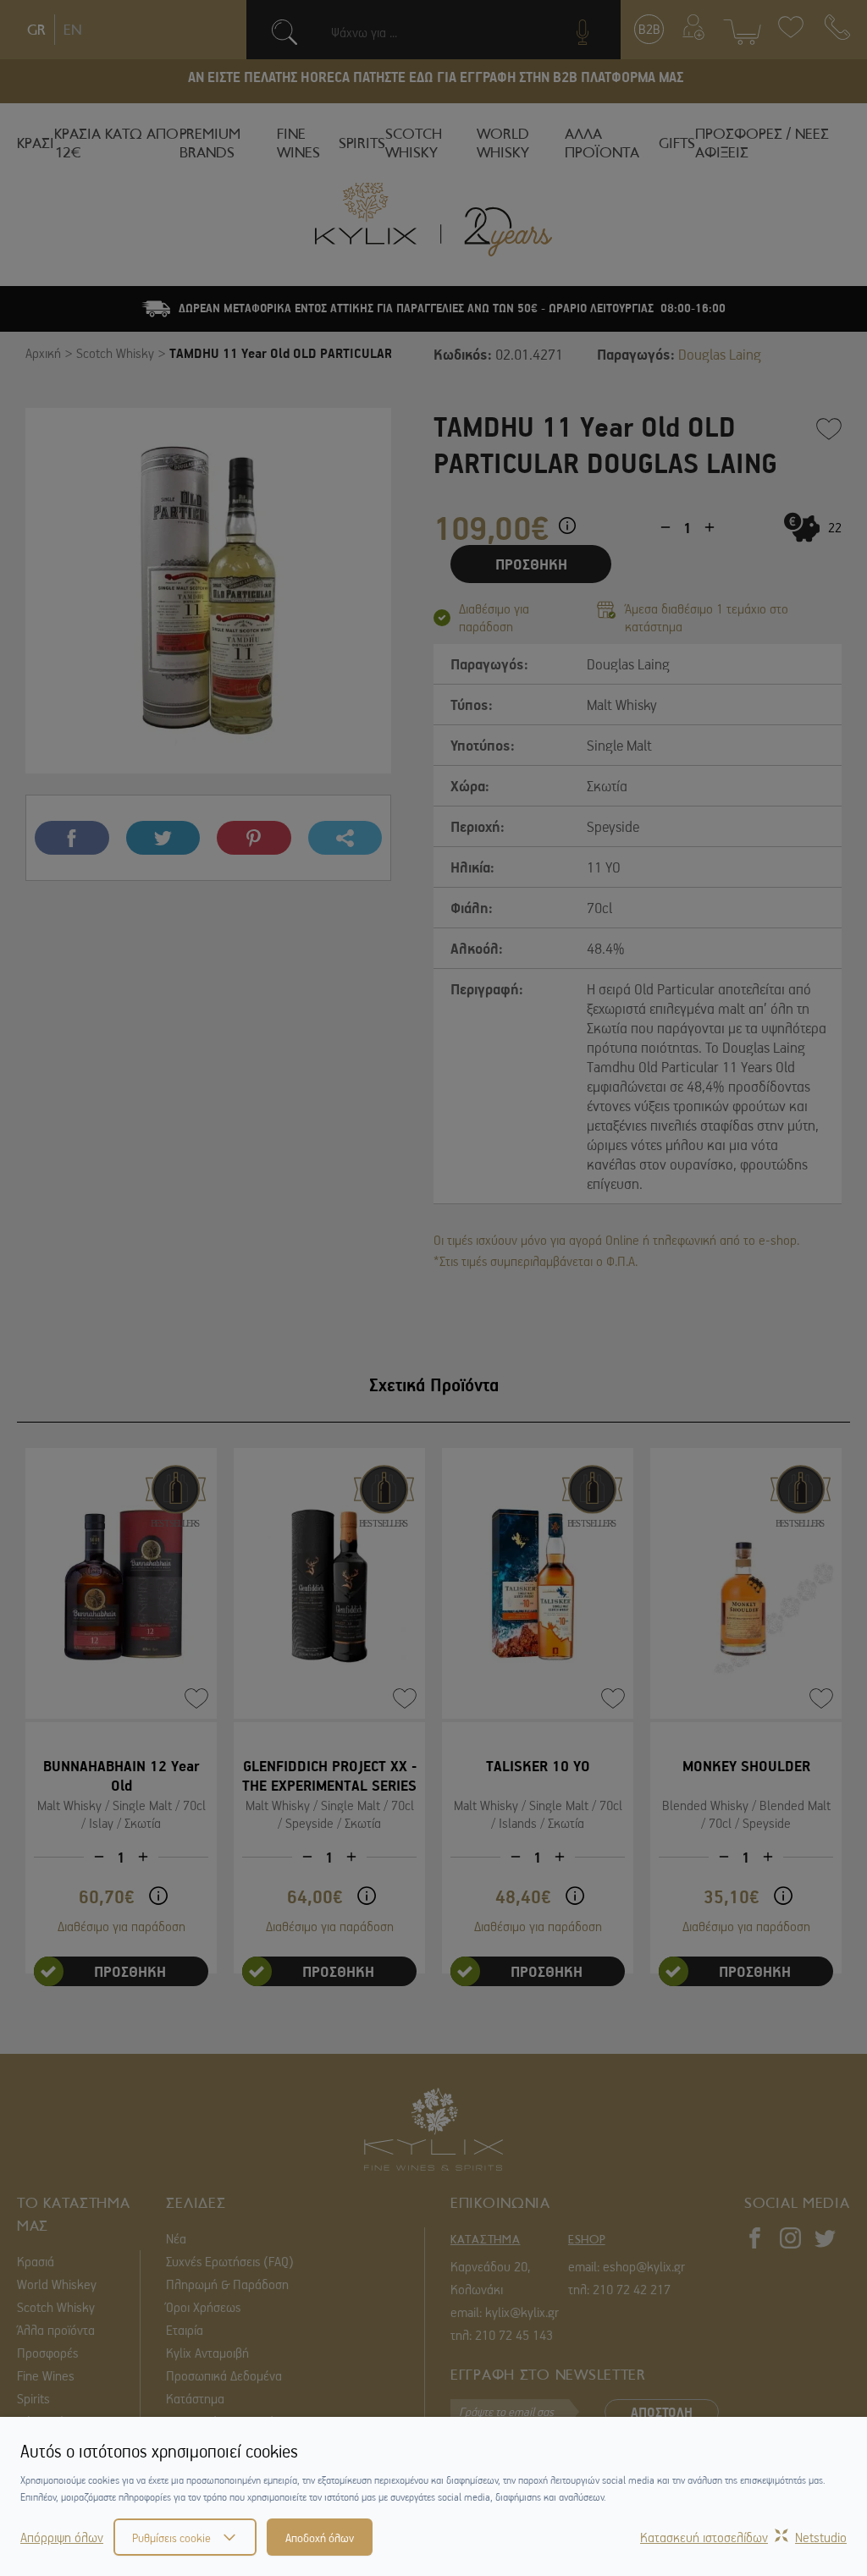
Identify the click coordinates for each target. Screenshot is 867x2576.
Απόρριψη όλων (62, 2537)
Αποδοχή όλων (320, 2537)
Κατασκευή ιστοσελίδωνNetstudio (743, 2537)
